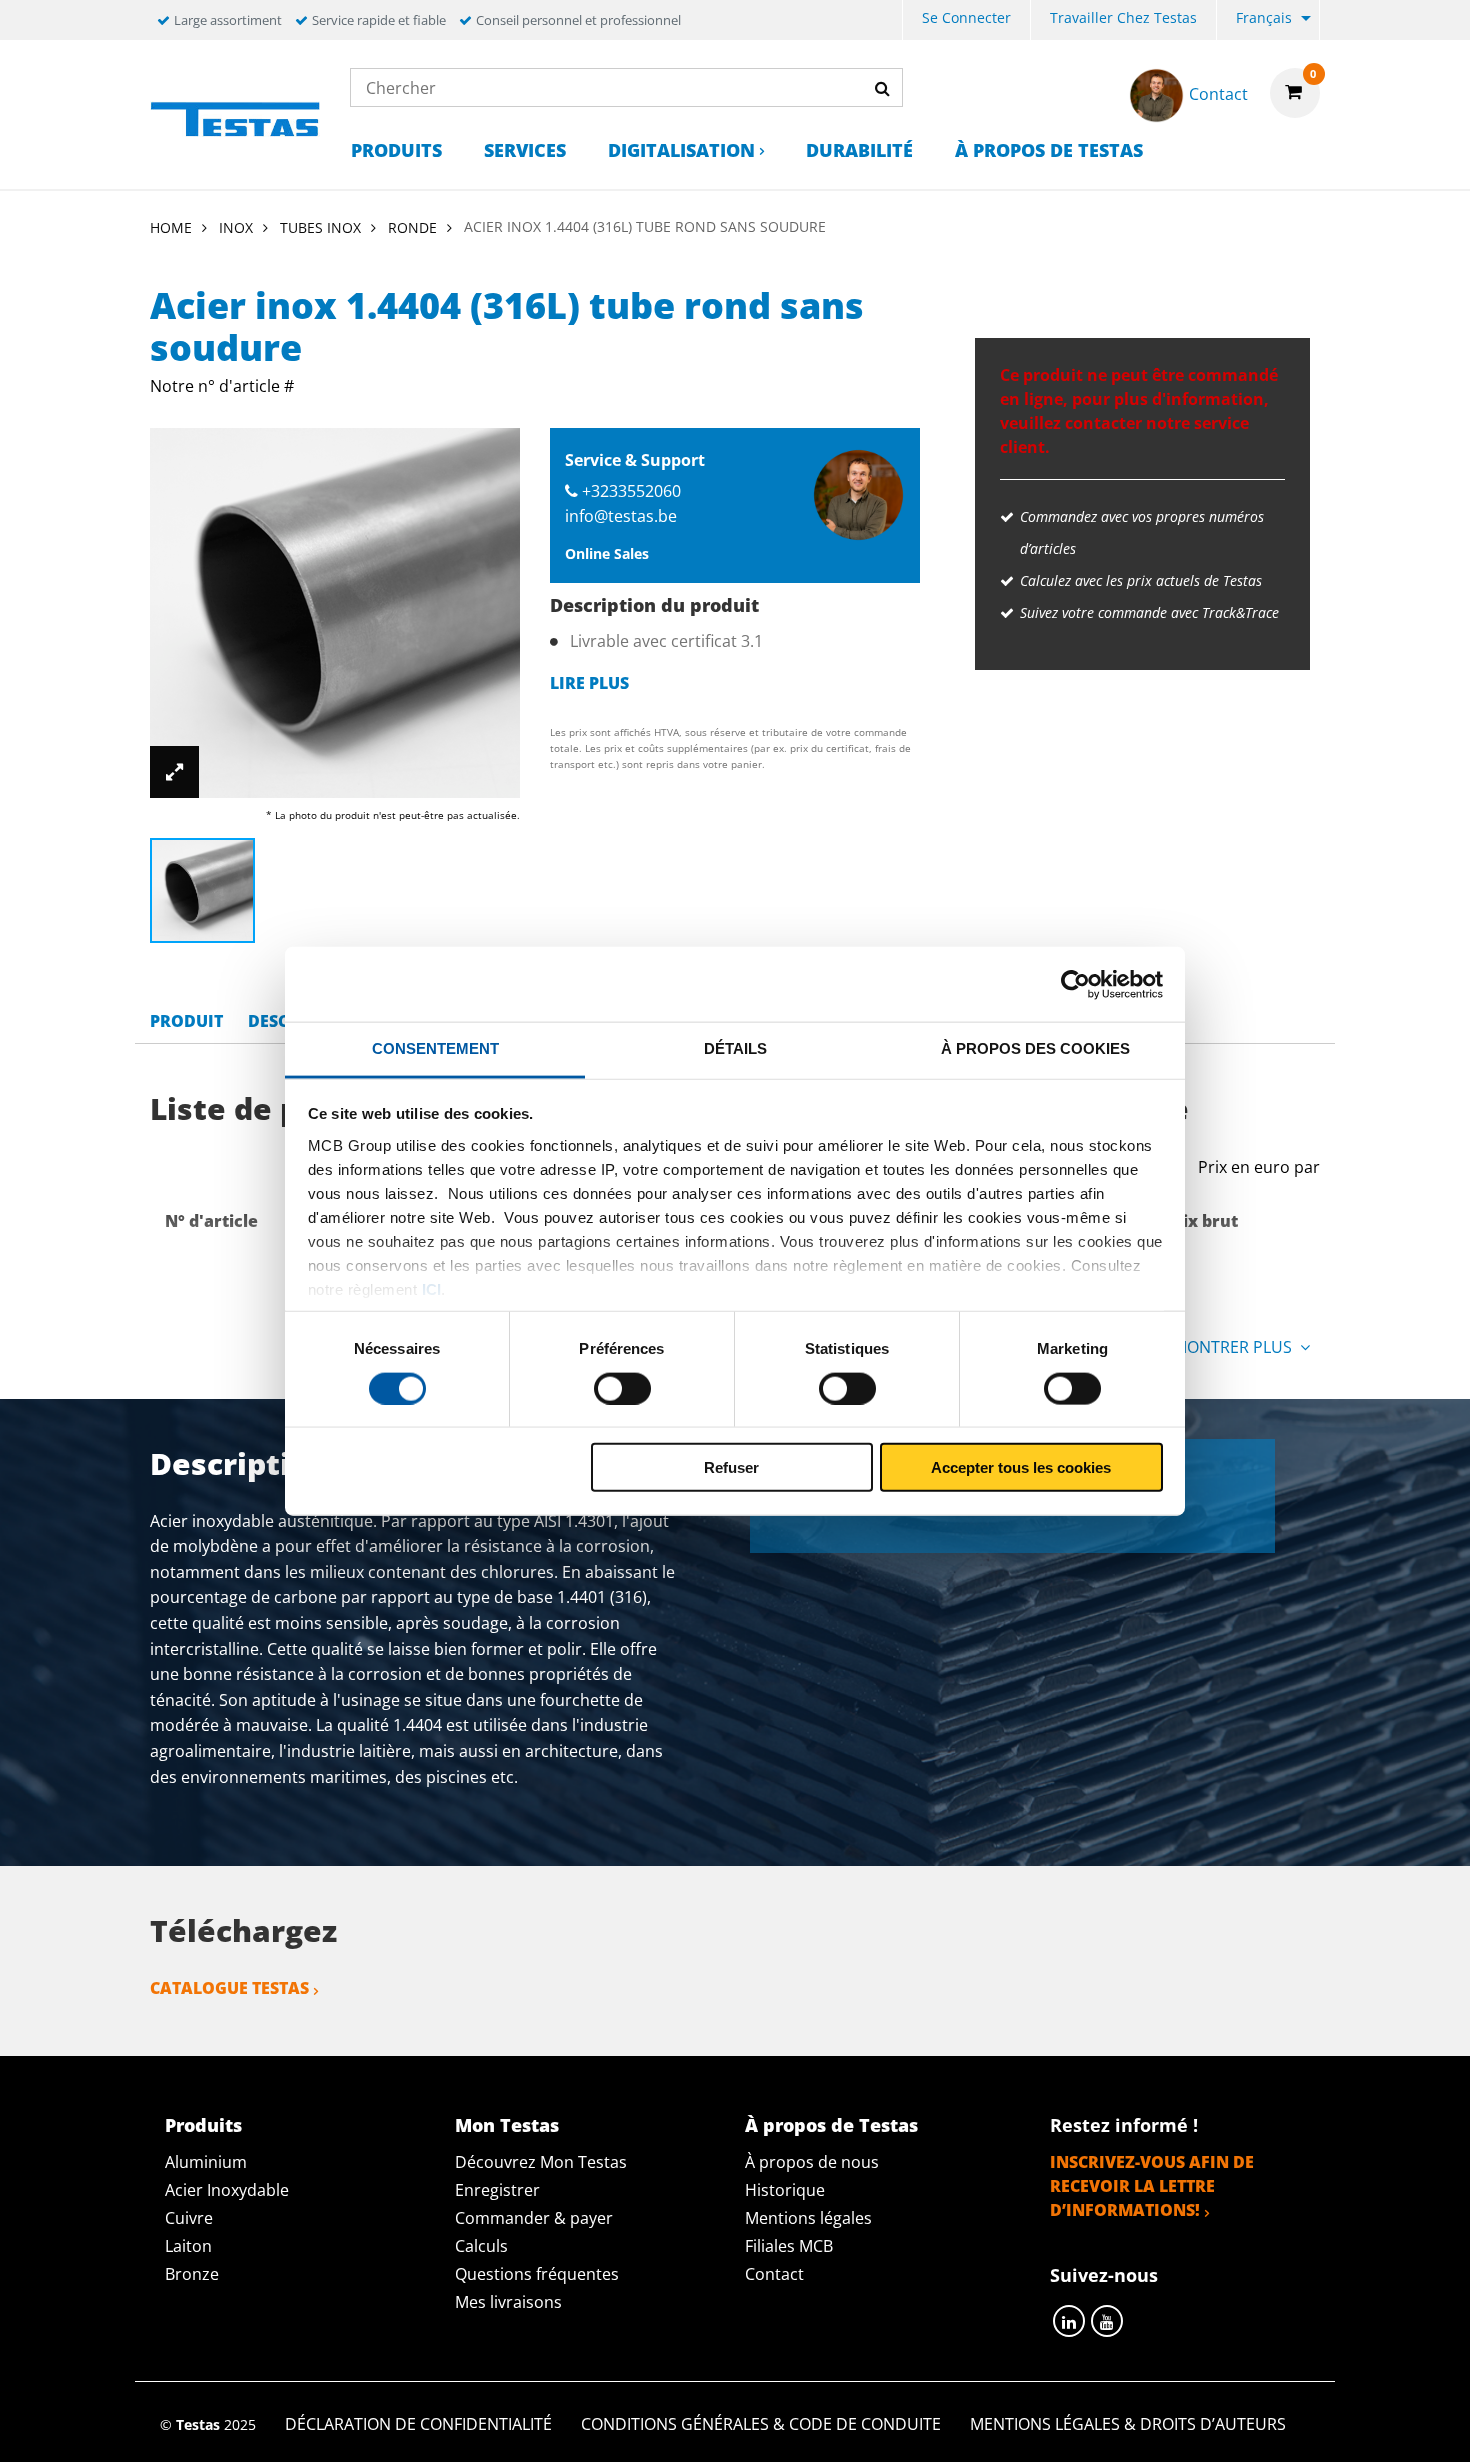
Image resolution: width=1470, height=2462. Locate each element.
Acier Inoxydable (227, 2190)
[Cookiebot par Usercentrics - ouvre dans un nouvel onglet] (1075, 984)
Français (1264, 17)
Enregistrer (497, 2190)
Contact (774, 2274)
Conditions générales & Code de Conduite (761, 2424)
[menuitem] (966, 20)
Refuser (731, 1467)
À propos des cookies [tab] (1035, 1048)
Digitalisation (681, 150)
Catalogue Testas (229, 1988)
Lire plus (589, 683)
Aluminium (206, 2162)
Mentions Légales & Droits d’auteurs (1128, 2424)
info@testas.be (621, 516)
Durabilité (859, 150)
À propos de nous (812, 2162)
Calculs (481, 2246)
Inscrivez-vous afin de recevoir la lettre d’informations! (1152, 2186)
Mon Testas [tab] (507, 2125)
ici (431, 1288)
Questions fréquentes (537, 2274)
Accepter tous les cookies (1021, 1467)
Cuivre (189, 2218)
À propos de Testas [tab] (831, 2125)
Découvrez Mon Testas (541, 2162)
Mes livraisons (508, 2302)
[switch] (622, 1388)
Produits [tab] (203, 2125)
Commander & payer (534, 2218)
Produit (186, 1021)
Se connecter (966, 17)
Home (171, 227)
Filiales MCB (789, 2246)
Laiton (188, 2246)
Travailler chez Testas (1123, 17)
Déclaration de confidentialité (418, 2424)
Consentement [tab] (435, 1048)
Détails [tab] (735, 1048)
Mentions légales (808, 2218)
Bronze (192, 2274)
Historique (785, 2190)
